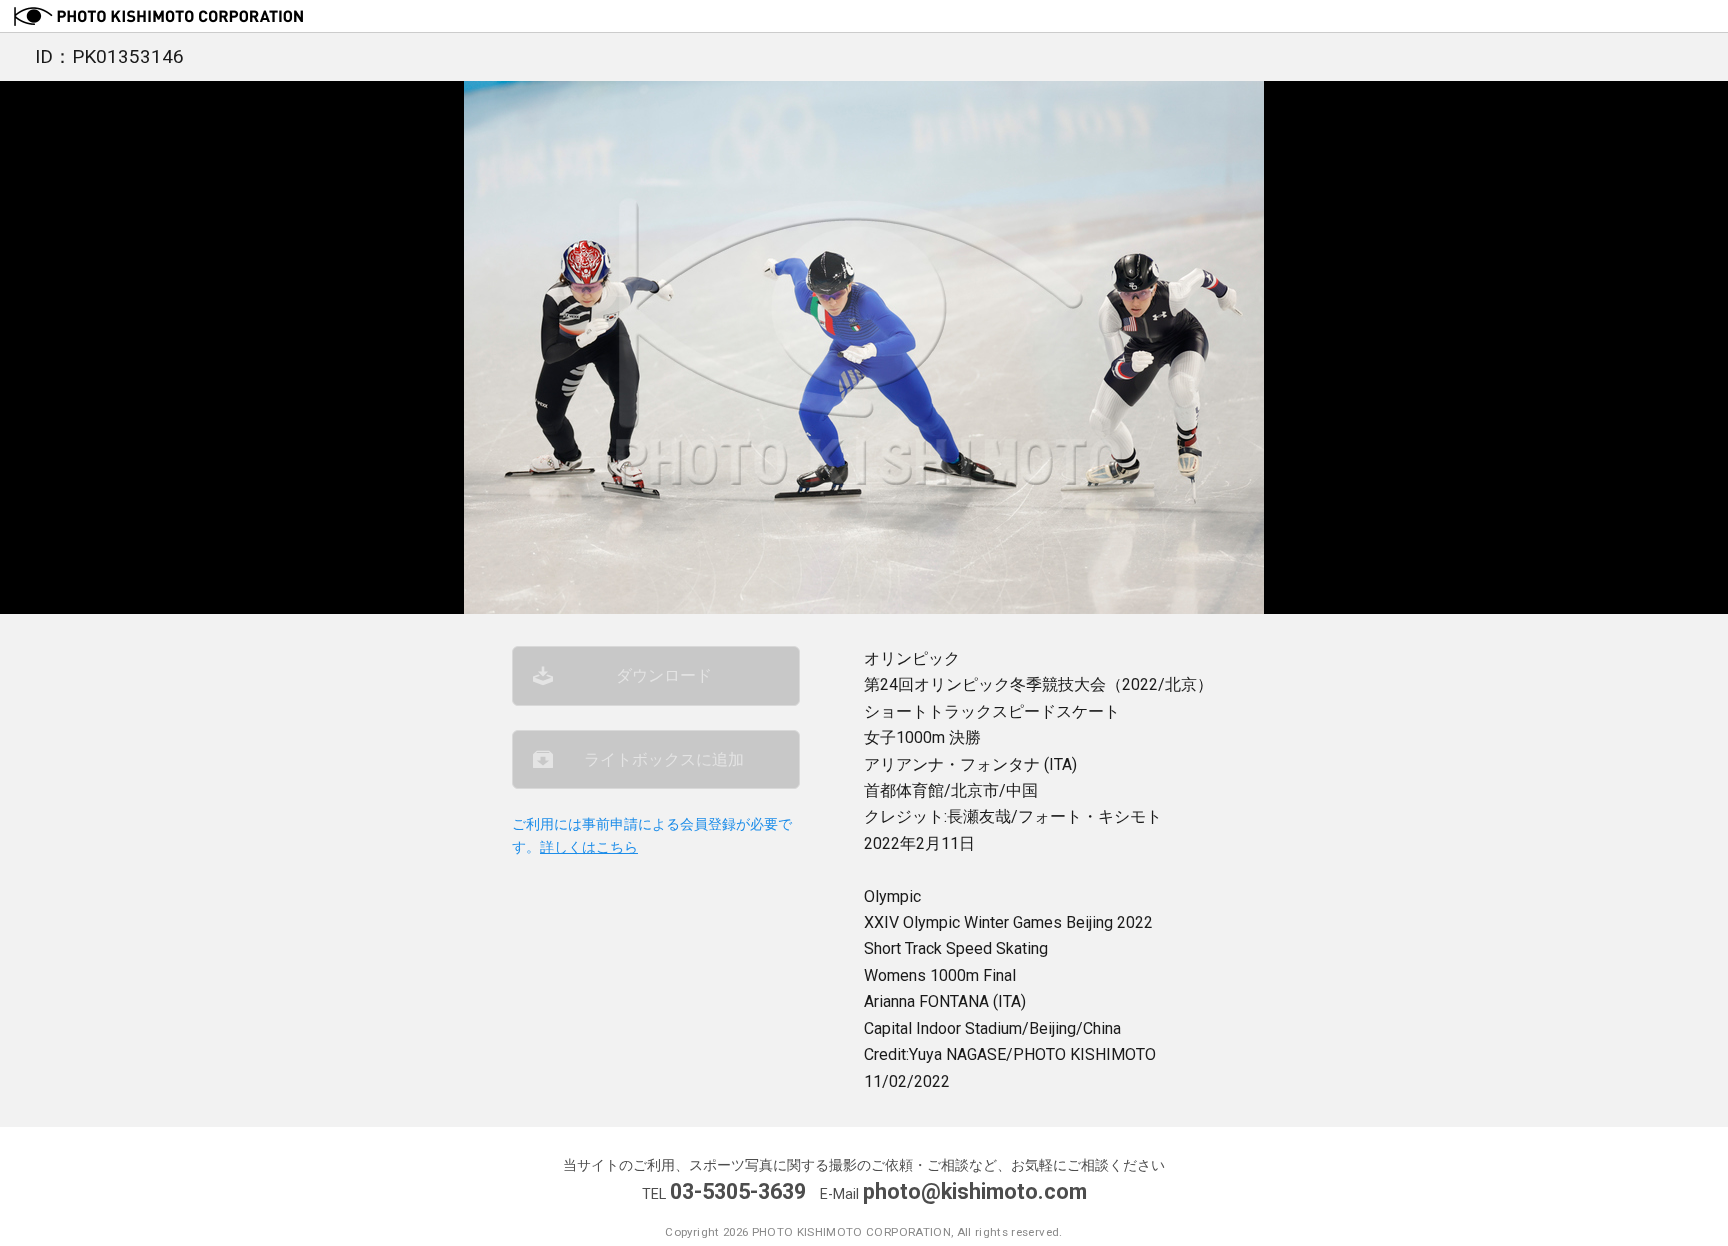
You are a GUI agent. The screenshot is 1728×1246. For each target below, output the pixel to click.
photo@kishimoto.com (975, 1191)
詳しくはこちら (589, 847)
